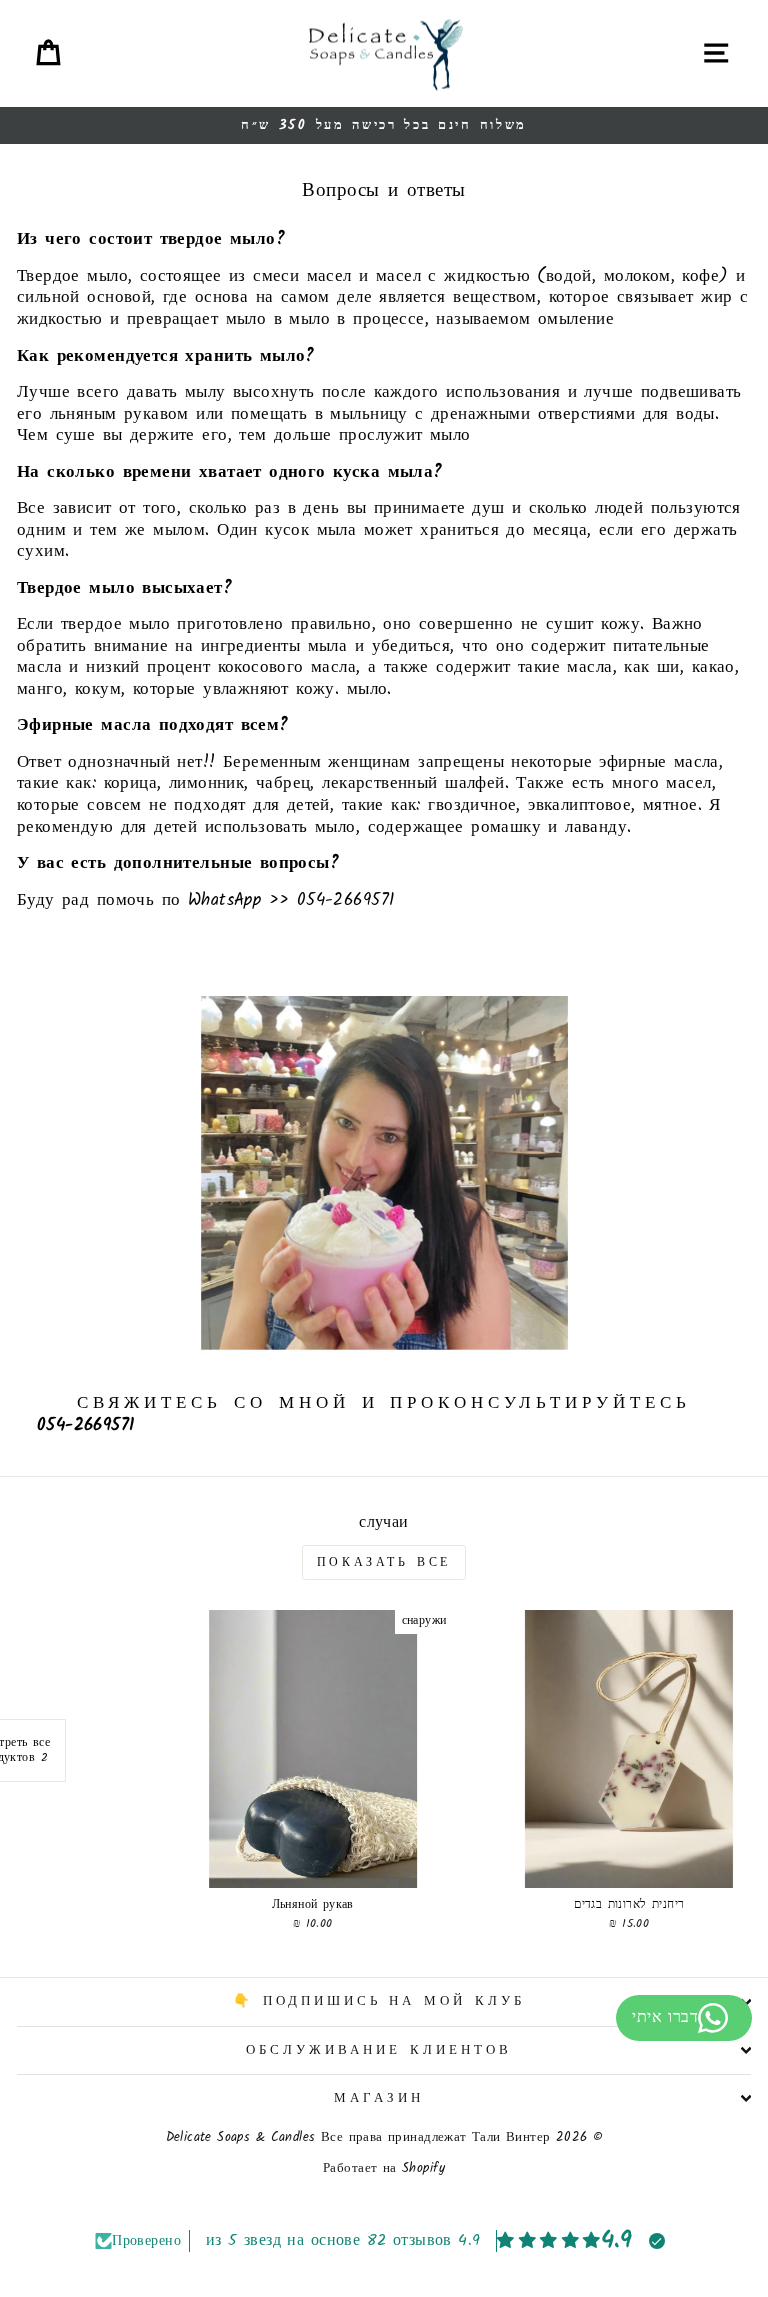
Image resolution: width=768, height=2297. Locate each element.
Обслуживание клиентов (378, 2050)
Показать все (384, 1562)
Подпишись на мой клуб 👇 (379, 2001)
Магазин (379, 2098)
